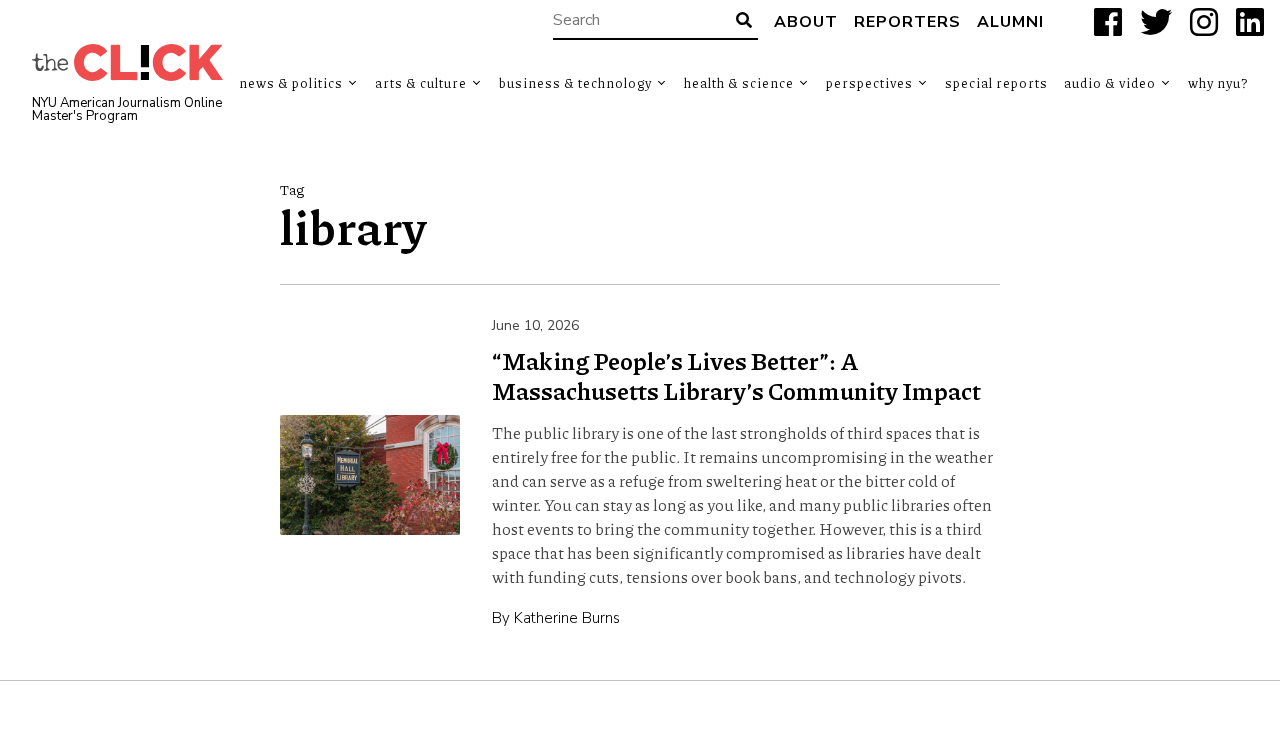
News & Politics (291, 83)
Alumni (1010, 22)
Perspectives (869, 83)
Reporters (907, 22)
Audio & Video (1110, 83)
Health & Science (739, 83)
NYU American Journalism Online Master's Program (127, 110)
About (806, 22)
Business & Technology (575, 83)
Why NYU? (1218, 83)
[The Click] (127, 62)
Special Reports (996, 83)
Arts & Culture (421, 83)
